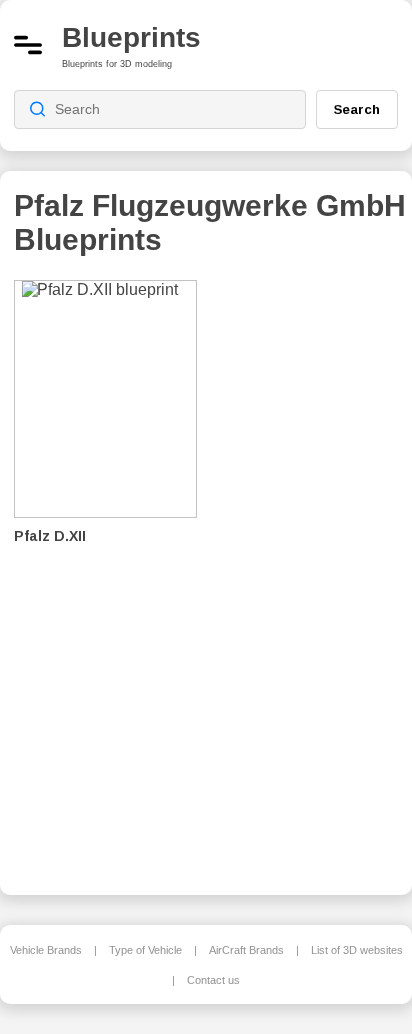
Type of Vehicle (145, 950)
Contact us (213, 980)
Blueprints (131, 37)
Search (357, 109)
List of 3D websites (357, 950)
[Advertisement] (313, 574)
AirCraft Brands (246, 950)
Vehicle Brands (46, 950)
